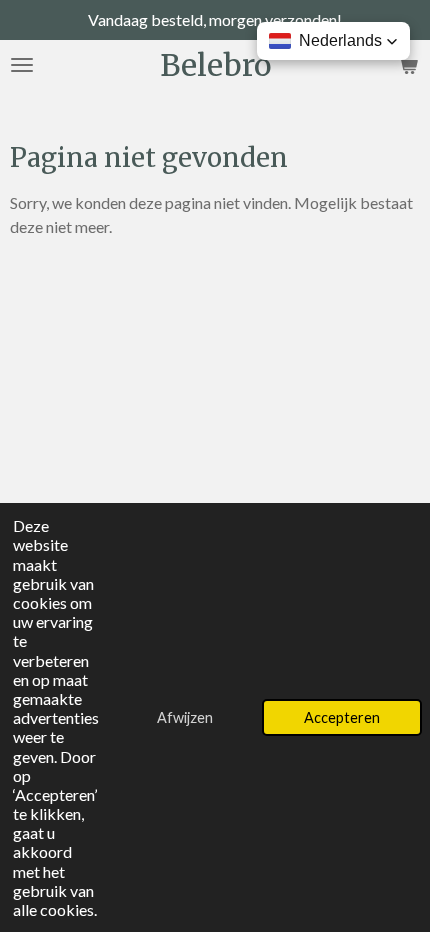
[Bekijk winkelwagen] (408, 65)
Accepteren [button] (342, 717)
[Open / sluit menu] (22, 65)
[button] (333, 41)
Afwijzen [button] (185, 717)
